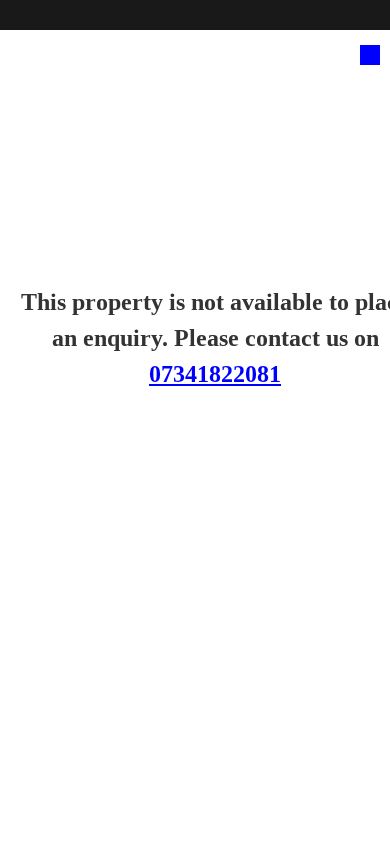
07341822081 (215, 374)
